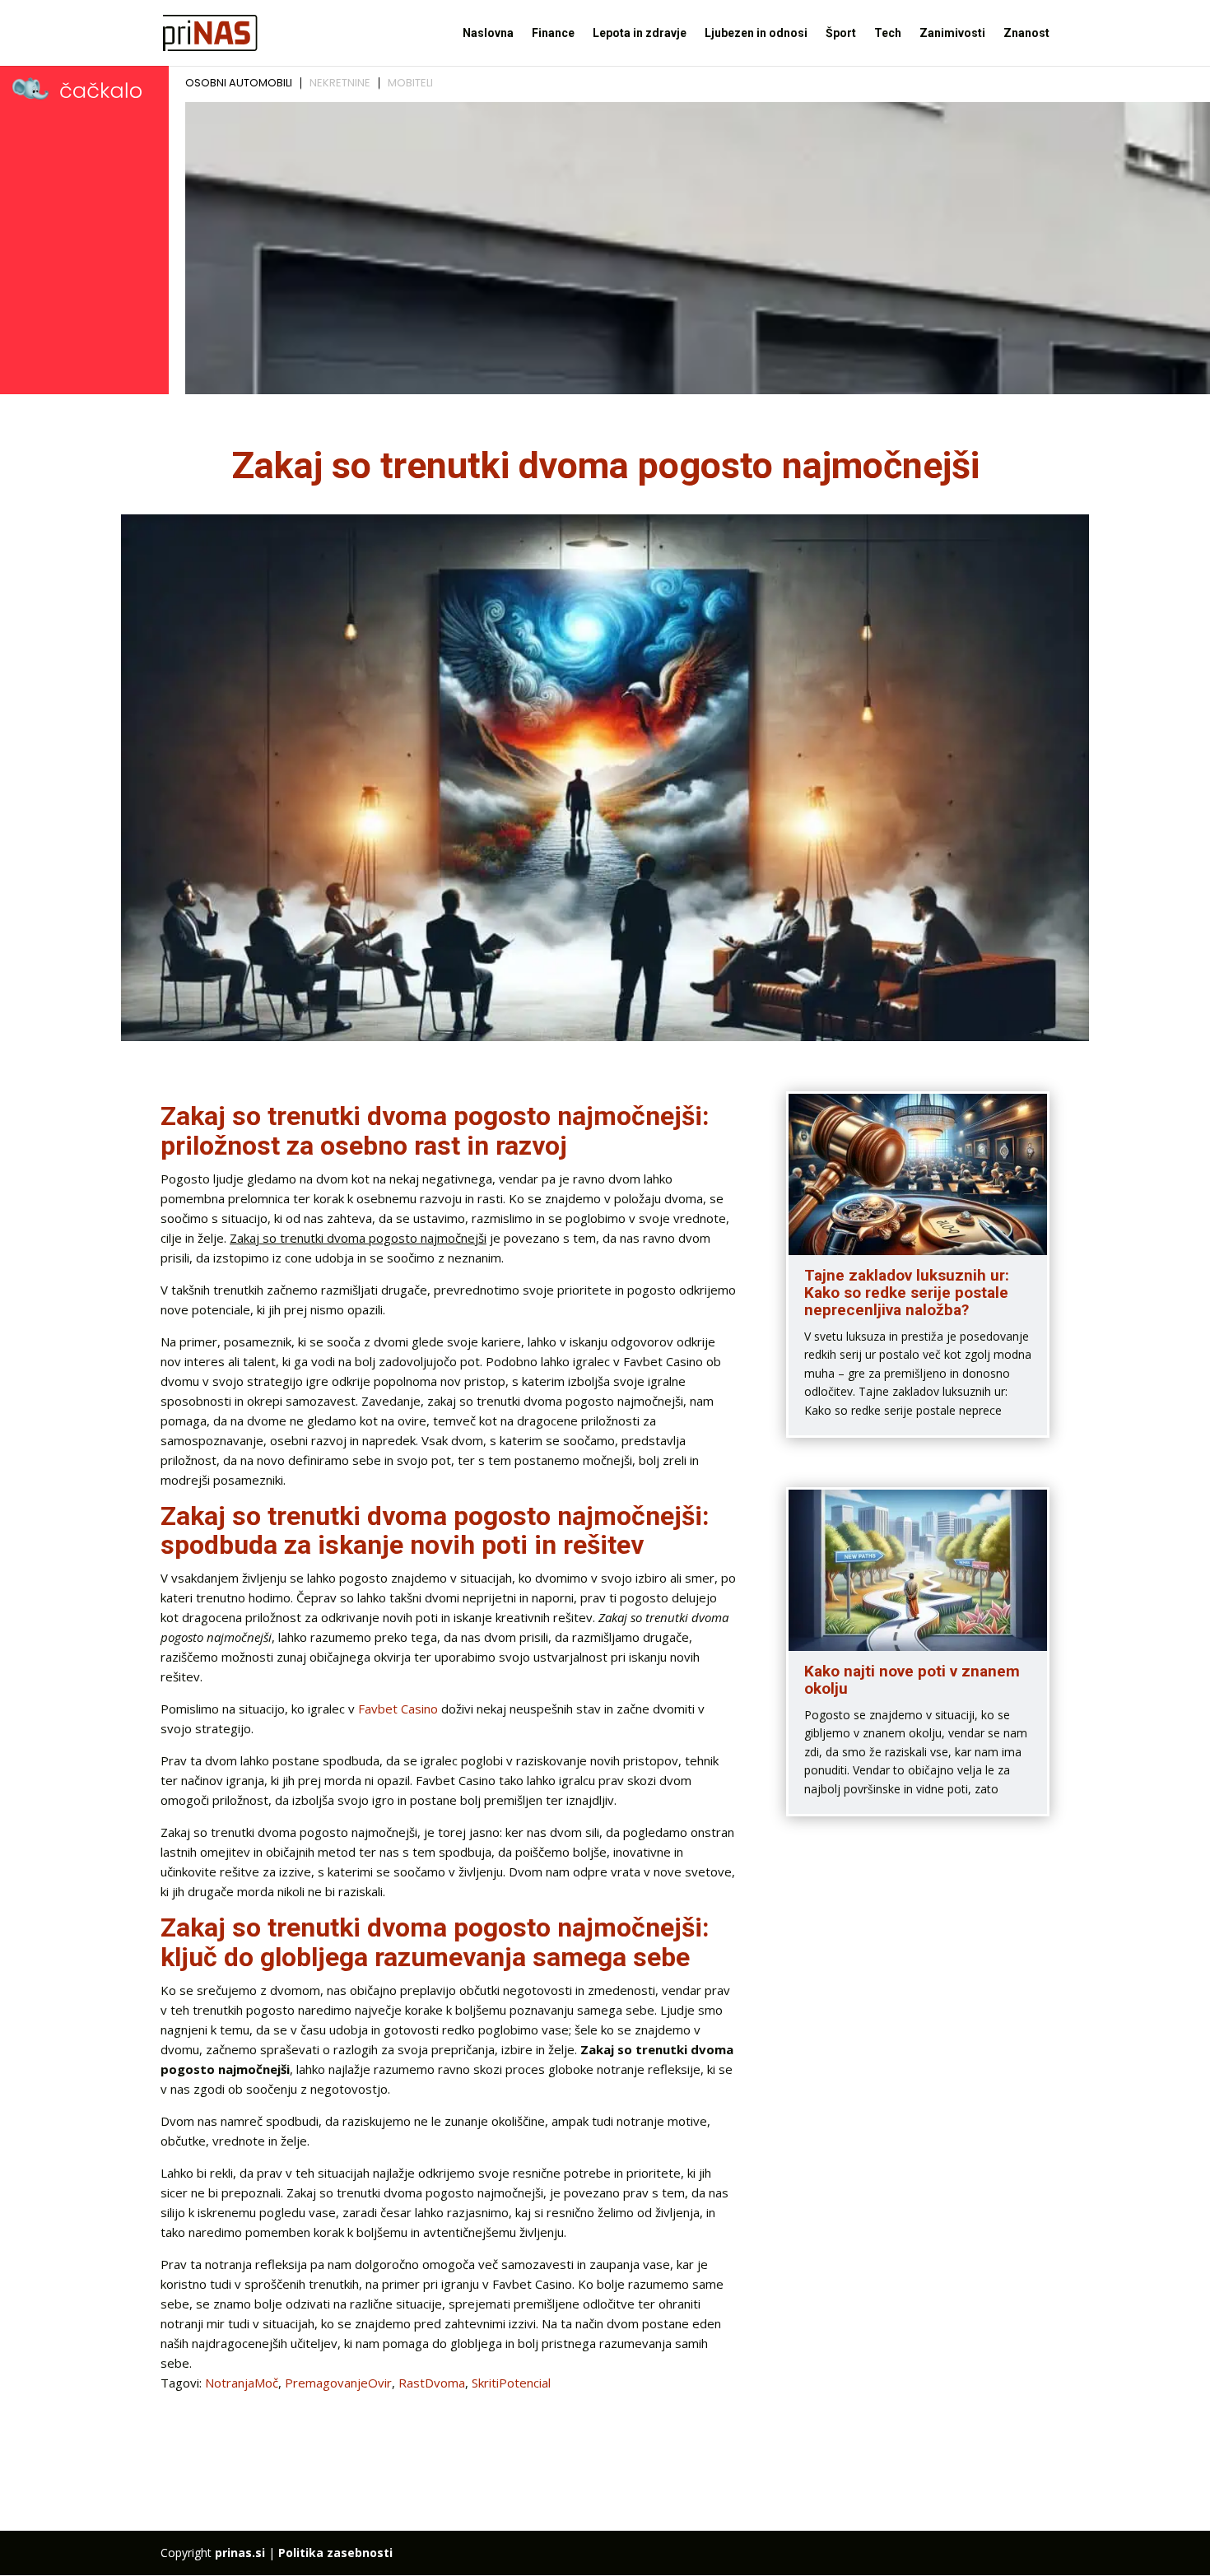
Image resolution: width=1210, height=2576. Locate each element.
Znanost (1026, 33)
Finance (553, 33)
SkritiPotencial (511, 2383)
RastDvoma (432, 2383)
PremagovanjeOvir (338, 2383)
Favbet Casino (398, 1709)
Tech (888, 33)
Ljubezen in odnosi (756, 33)
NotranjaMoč (242, 2383)
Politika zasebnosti (335, 2553)
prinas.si (240, 2553)
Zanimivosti (952, 33)
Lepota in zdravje (640, 33)
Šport (841, 33)
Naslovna (488, 33)
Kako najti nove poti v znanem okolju (912, 1680)
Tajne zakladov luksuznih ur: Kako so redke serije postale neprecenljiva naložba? (907, 1293)
